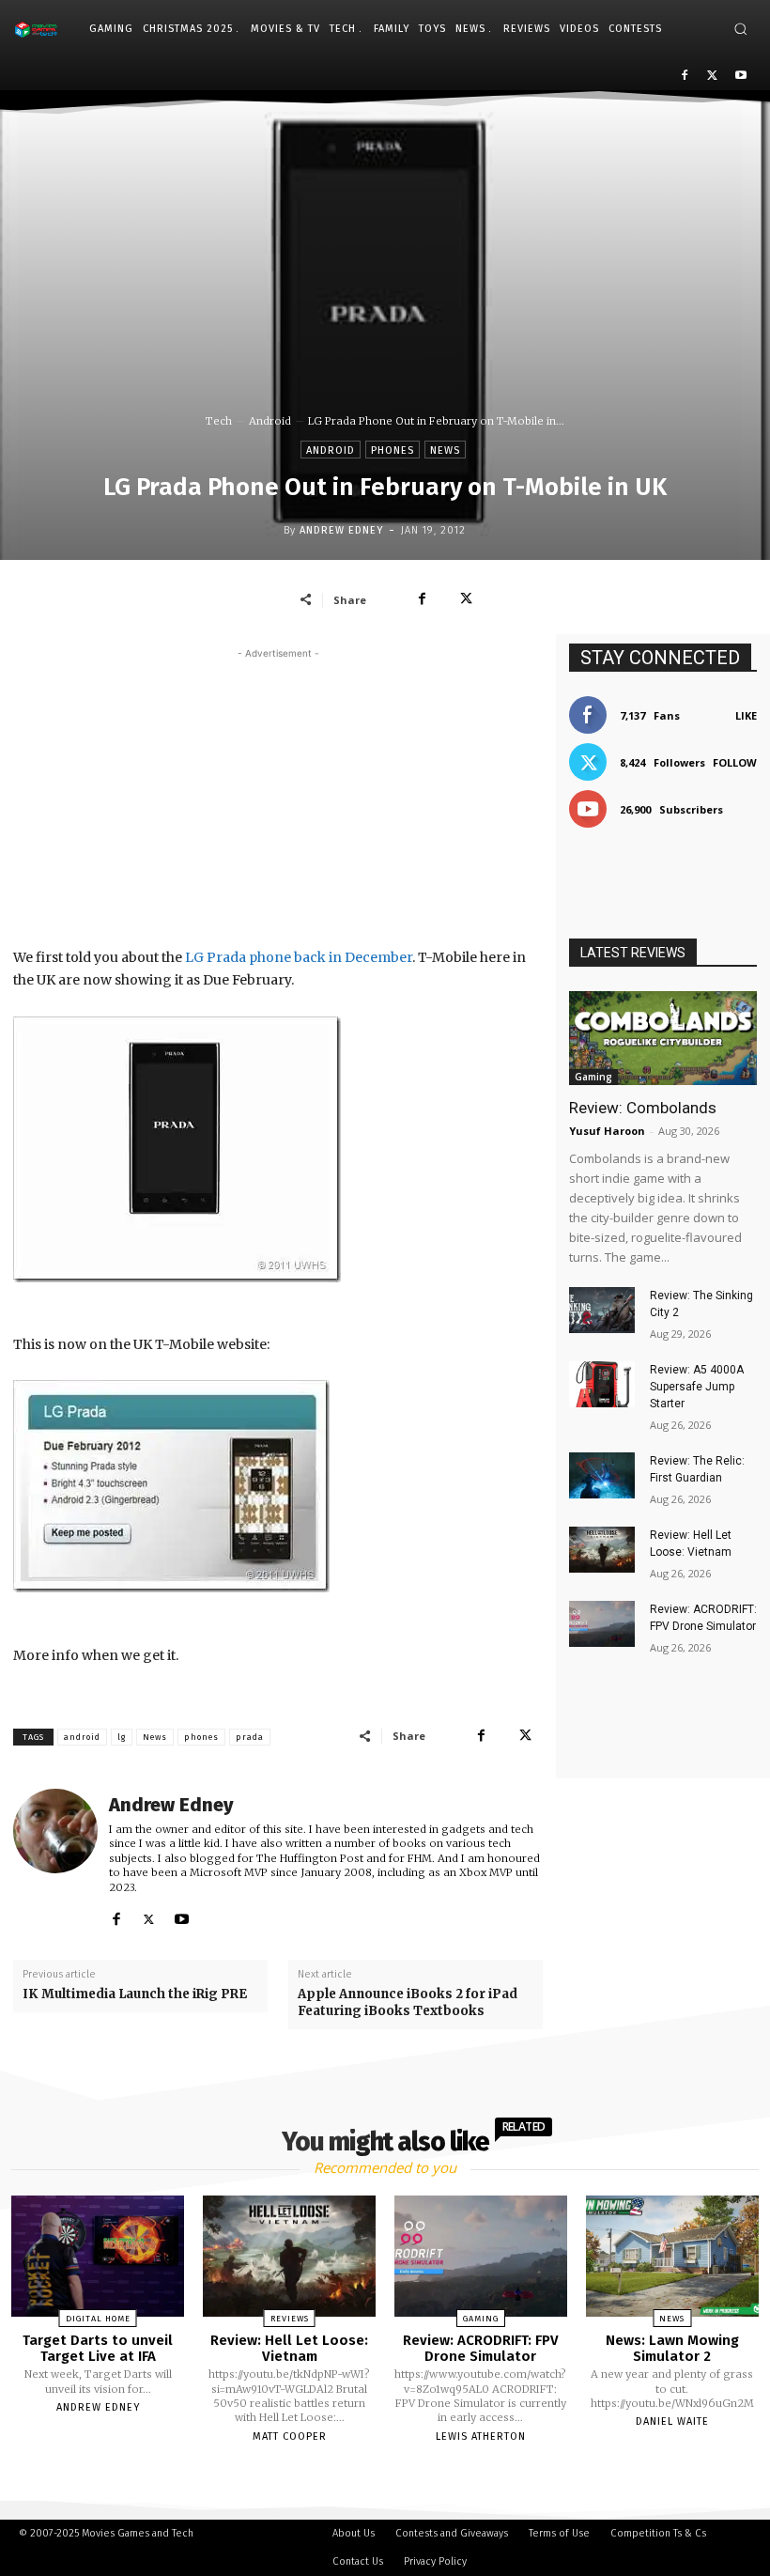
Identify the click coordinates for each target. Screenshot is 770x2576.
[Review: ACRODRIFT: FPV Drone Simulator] (602, 1624)
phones (201, 1737)
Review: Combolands (643, 1108)
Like (746, 715)
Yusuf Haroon (607, 1131)
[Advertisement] (278, 795)
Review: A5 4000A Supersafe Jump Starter (697, 1387)
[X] (712, 77)
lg (122, 1737)
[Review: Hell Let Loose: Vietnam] (602, 1550)
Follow (735, 762)
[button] (740, 29)
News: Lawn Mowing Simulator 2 (672, 2348)
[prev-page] (362, 2480)
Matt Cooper (290, 2436)
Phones (393, 450)
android (82, 1737)
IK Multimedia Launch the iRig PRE (135, 1994)
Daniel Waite (672, 2421)
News (445, 450)
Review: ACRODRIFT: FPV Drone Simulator (481, 2348)
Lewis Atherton (481, 2436)
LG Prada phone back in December (299, 957)
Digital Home (98, 2319)
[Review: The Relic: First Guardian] (602, 1475)
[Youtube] (740, 77)
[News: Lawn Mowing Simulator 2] (672, 2256)
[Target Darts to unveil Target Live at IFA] (98, 2256)
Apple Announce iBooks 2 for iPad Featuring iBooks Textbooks (408, 2002)
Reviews (290, 2319)
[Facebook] (685, 77)
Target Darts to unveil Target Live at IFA (98, 2348)
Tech (219, 421)
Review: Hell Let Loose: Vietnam (289, 2348)
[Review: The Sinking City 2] (602, 1310)
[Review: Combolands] (663, 1038)
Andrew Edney (341, 530)
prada (250, 1737)
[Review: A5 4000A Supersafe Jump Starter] (602, 1384)
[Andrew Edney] (55, 1860)
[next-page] (402, 2480)
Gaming (593, 1077)
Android (270, 421)
